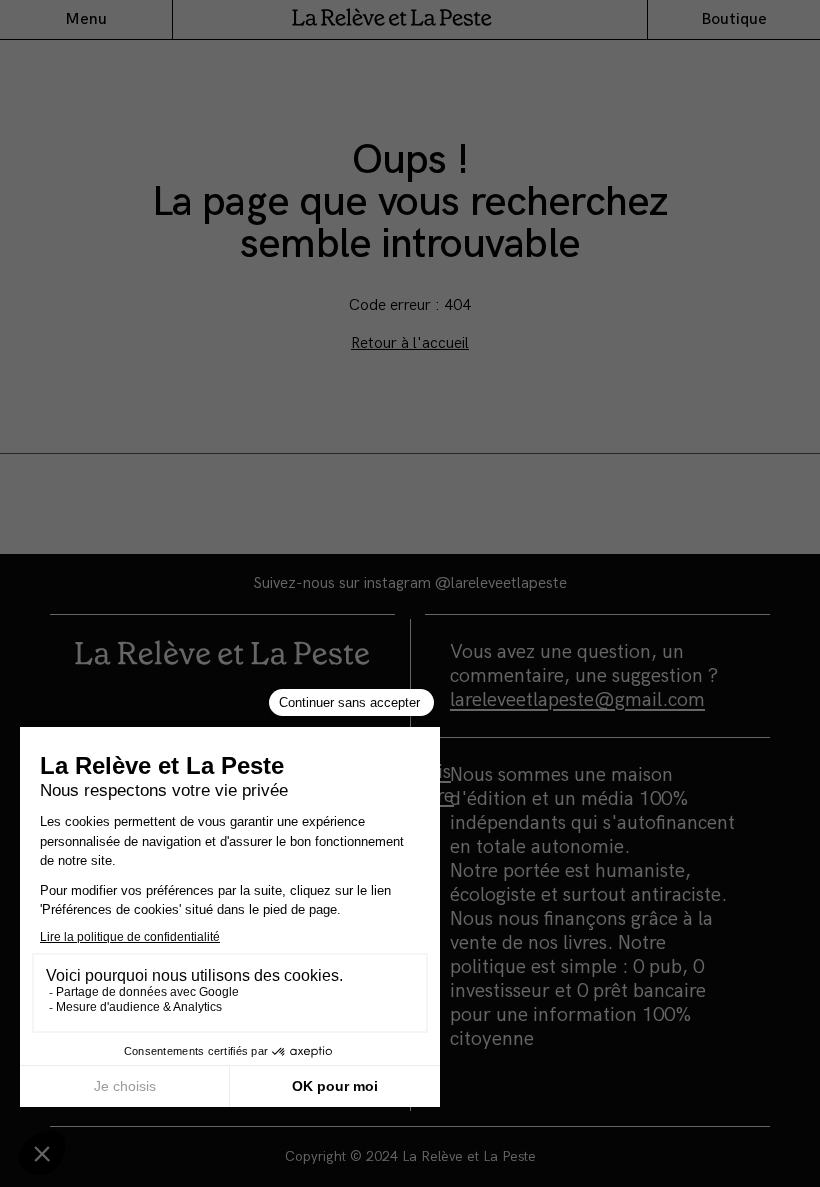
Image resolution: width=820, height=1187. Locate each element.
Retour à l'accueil (410, 343)
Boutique (734, 19)
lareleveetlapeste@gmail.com (577, 700)
